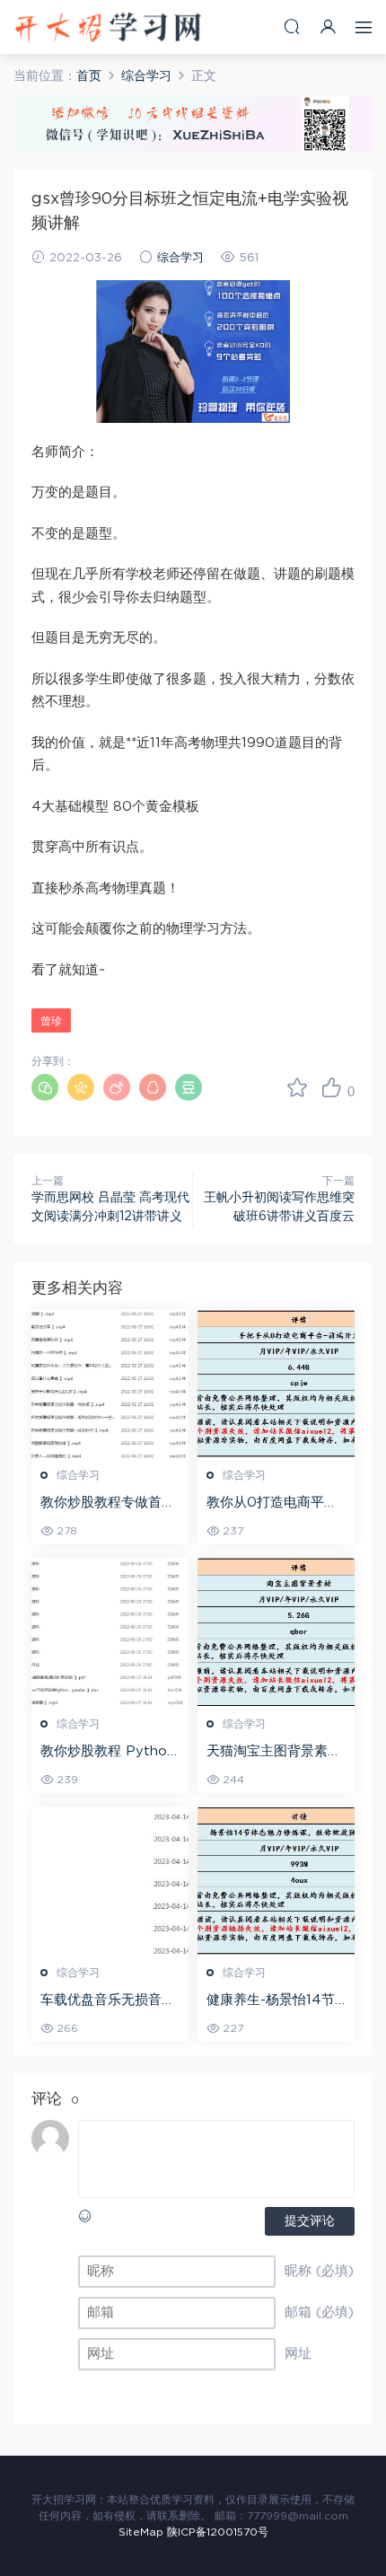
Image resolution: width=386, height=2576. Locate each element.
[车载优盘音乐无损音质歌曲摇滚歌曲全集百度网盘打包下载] (110, 1881)
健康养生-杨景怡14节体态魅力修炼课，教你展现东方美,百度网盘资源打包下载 (275, 2001)
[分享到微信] (45, 1087)
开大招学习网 (108, 27)
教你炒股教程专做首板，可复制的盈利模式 (108, 1504)
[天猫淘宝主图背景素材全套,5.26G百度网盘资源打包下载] (276, 1632)
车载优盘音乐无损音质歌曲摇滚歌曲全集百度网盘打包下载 (108, 2001)
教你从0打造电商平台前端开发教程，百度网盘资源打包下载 (274, 1504)
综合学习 (180, 258)
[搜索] (292, 26)
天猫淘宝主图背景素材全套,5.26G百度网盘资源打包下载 (274, 1753)
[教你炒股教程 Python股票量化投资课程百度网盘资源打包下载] (110, 1632)
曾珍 (51, 1021)
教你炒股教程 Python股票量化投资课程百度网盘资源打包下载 (108, 1753)
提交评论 (310, 2221)
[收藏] (297, 1087)
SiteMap (141, 2532)
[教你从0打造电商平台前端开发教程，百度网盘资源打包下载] (276, 1384)
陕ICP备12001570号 (218, 2532)
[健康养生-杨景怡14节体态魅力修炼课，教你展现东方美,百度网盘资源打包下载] (276, 1881)
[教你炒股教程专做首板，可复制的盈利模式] (110, 1384)
